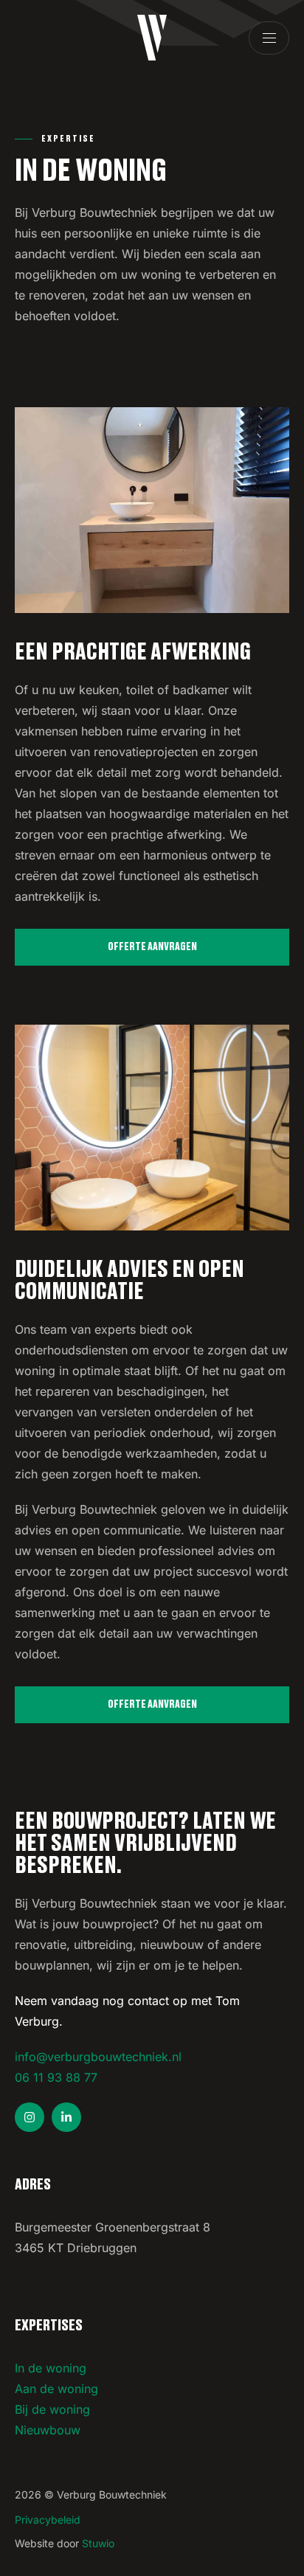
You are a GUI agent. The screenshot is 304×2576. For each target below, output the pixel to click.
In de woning (51, 2368)
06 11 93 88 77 (56, 2077)
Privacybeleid (48, 2520)
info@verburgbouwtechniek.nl (98, 2057)
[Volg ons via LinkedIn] (66, 2117)
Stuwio (98, 2543)
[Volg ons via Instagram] (30, 2117)
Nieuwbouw (48, 2430)
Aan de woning (56, 2389)
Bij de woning (52, 2409)
